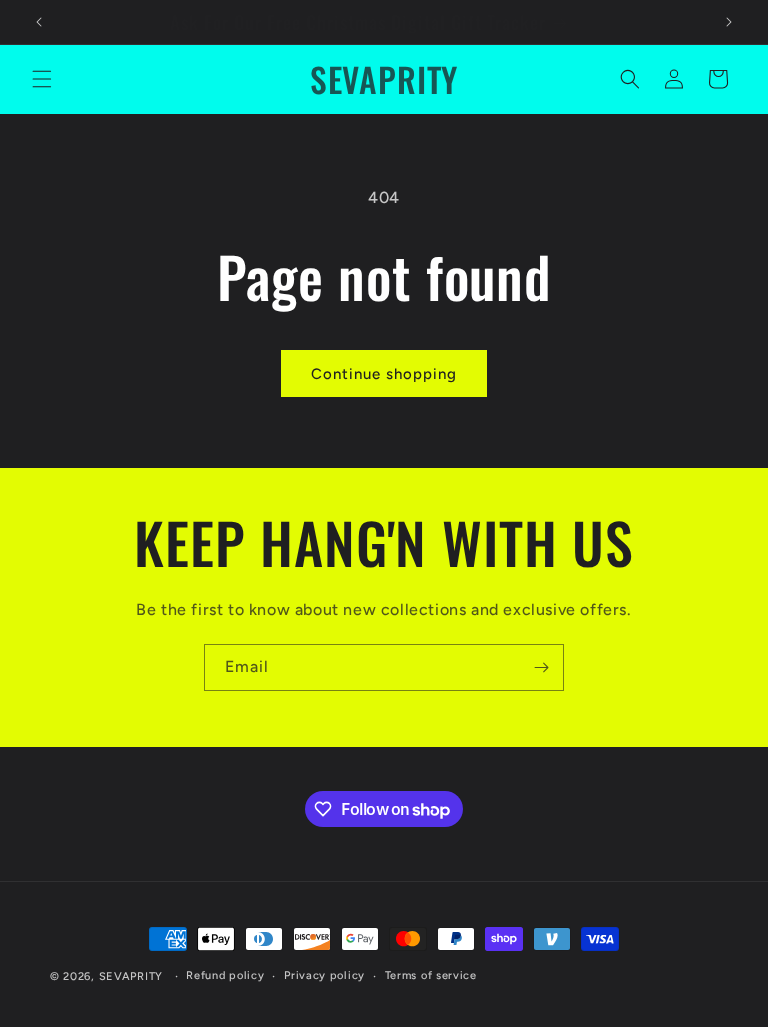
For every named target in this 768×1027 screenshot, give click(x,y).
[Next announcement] (729, 22)
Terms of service (431, 975)
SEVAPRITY (131, 976)
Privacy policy (324, 975)
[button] (42, 79)
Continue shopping (384, 374)
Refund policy (225, 975)
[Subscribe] (541, 667)
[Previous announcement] (39, 22)
